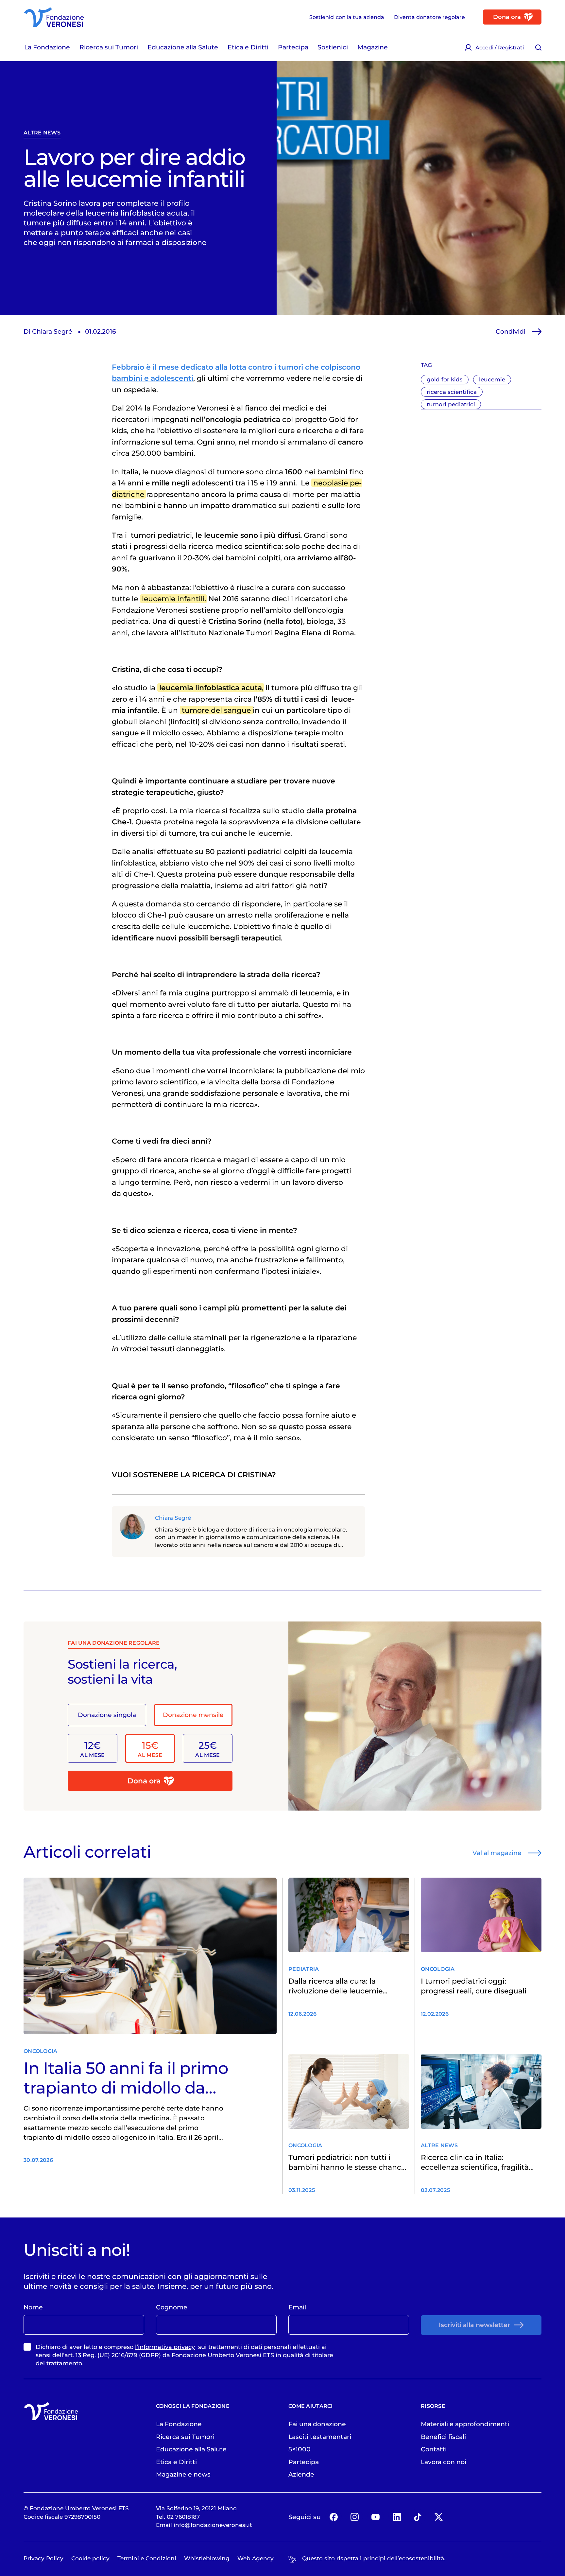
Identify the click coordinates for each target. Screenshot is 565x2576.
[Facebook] (334, 2517)
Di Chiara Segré (48, 331)
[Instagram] (355, 2517)
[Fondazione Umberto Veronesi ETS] (54, 17)
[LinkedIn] (397, 2517)
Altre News (42, 133)
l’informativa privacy (165, 2347)
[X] (439, 2517)
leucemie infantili (173, 599)
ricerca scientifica (452, 392)
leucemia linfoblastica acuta (211, 688)
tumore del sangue (216, 710)
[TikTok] (418, 2517)
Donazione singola (107, 1715)
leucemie (492, 379)
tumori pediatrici (451, 404)
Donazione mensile (193, 1715)
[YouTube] (376, 2517)
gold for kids (445, 379)
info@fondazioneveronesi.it (213, 2525)
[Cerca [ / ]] (538, 47)
